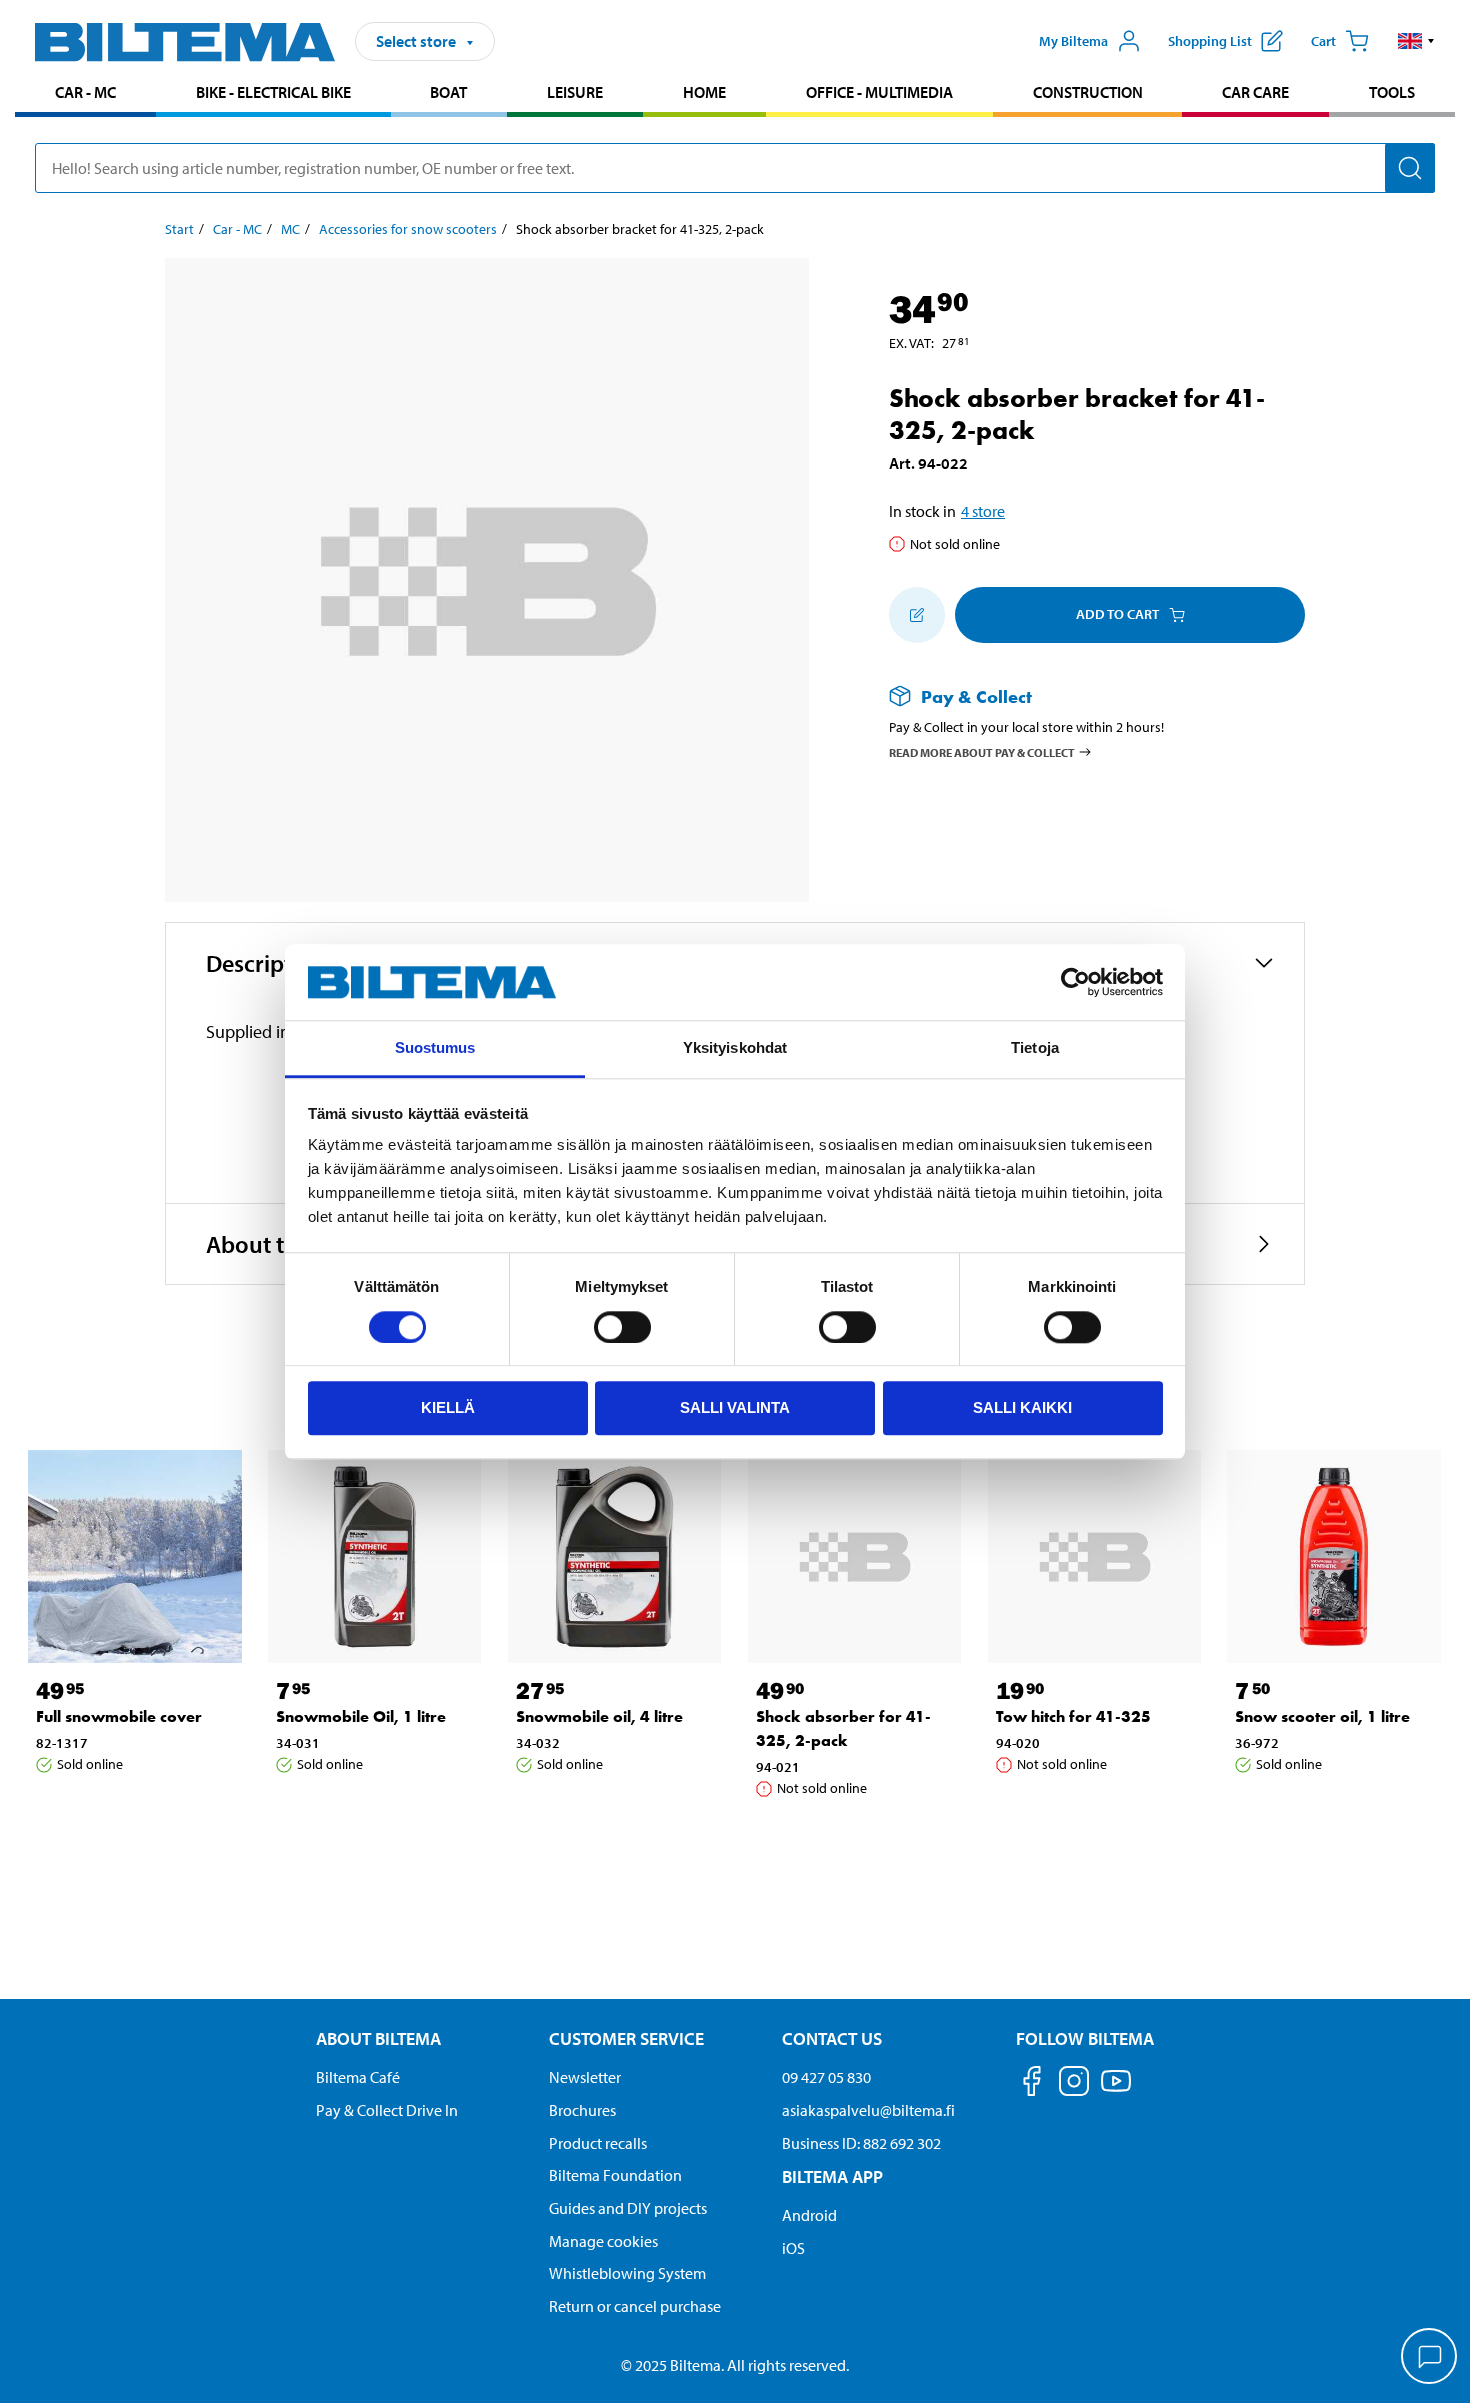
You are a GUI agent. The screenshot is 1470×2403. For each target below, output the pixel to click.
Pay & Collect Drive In (387, 2110)
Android (809, 2215)
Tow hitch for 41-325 (1073, 1716)
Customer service (626, 2038)
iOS (793, 2248)
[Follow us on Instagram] (1074, 2084)
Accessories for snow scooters (408, 229)
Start (179, 229)
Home (704, 92)
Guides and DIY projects (628, 2208)
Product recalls (598, 2143)
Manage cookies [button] (603, 2241)
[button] (1416, 41)
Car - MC (85, 92)
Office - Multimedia (879, 92)
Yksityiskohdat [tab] (735, 1048)
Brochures (582, 2110)
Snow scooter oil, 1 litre (1322, 1716)
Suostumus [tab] (435, 1048)
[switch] (622, 1327)
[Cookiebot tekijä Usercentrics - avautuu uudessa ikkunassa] (1075, 982)
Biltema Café (358, 2077)
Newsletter (585, 2077)
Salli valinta (735, 1407)
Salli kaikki (1022, 1407)
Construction (1088, 92)
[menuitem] (85, 94)
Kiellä (448, 1407)
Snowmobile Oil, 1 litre (361, 1716)
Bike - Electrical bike (273, 92)
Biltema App (832, 2176)
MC (290, 229)
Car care (1255, 92)
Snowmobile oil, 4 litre (599, 1716)
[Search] (1410, 168)
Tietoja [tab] (1035, 1048)
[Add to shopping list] (917, 615)
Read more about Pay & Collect (982, 752)
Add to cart (1117, 614)
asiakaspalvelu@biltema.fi (868, 2110)
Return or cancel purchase (635, 2306)
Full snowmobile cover (119, 1716)
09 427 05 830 (826, 2077)
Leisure (575, 92)
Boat (448, 92)
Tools (1392, 92)
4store (983, 511)
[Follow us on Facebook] (1032, 2084)
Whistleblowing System (627, 2273)
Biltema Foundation (615, 2175)
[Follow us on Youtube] (1116, 2090)
